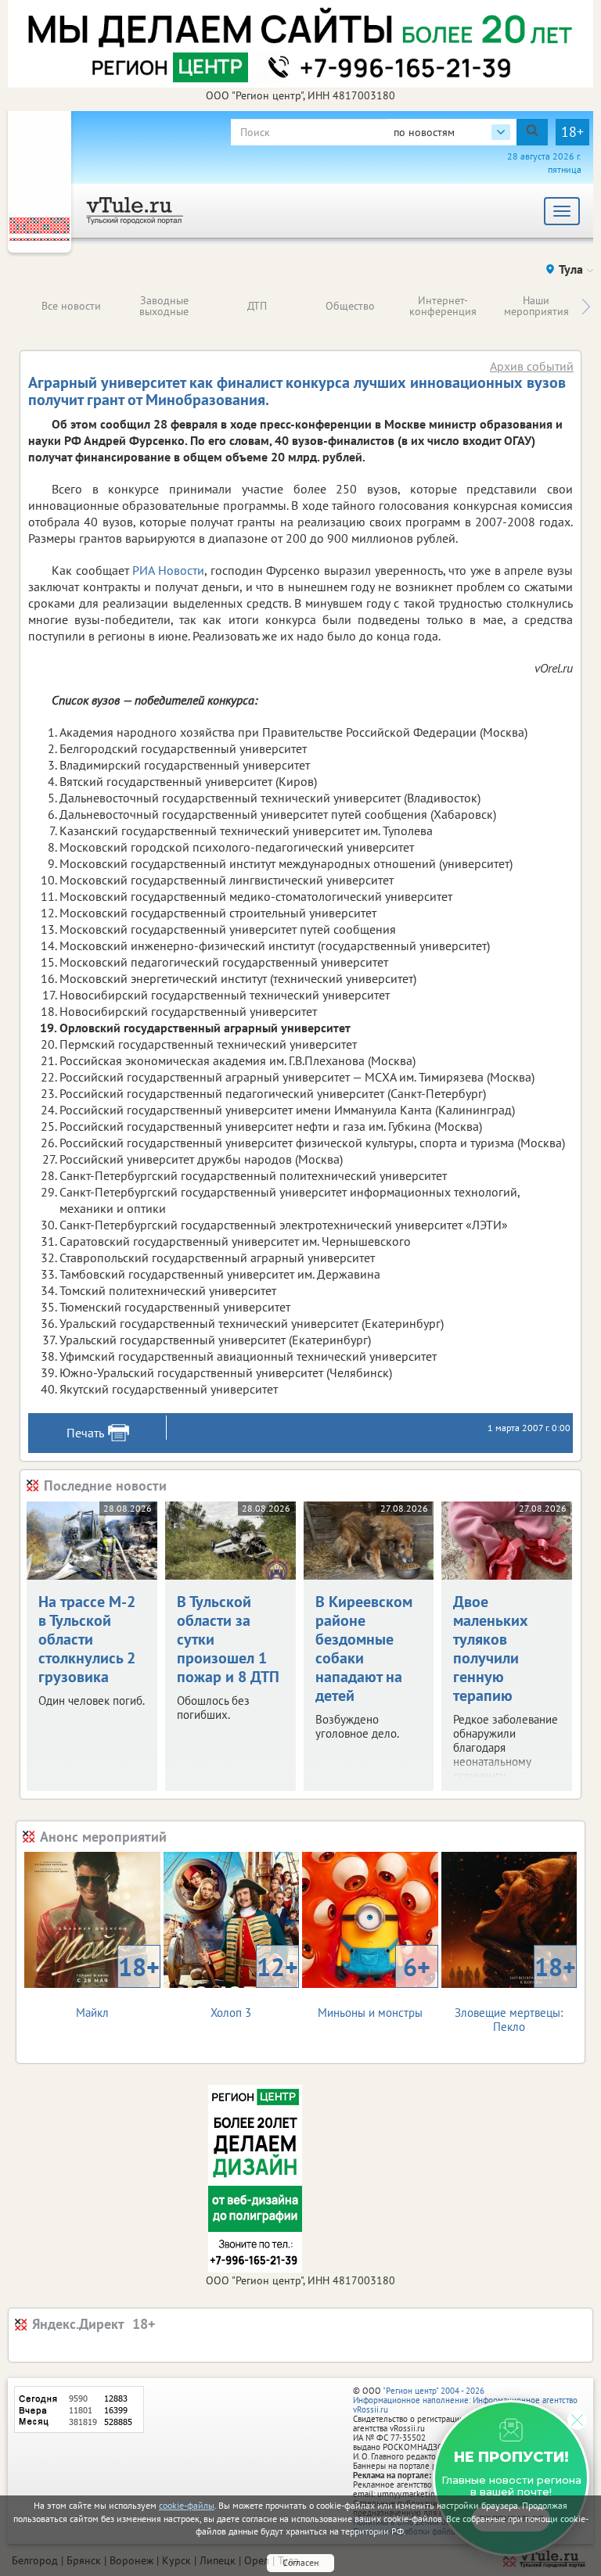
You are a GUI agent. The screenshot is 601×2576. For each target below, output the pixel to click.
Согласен (300, 2562)
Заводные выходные (164, 306)
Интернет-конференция (443, 306)
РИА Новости (168, 570)
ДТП (257, 306)
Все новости (71, 306)
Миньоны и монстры (374, 1985)
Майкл (118, 1985)
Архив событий (532, 366)
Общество (350, 306)
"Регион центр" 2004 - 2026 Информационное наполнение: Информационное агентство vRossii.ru (465, 2400)
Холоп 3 (254, 1985)
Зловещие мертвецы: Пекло (515, 1992)
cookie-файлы (187, 2505)
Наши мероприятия (536, 306)
